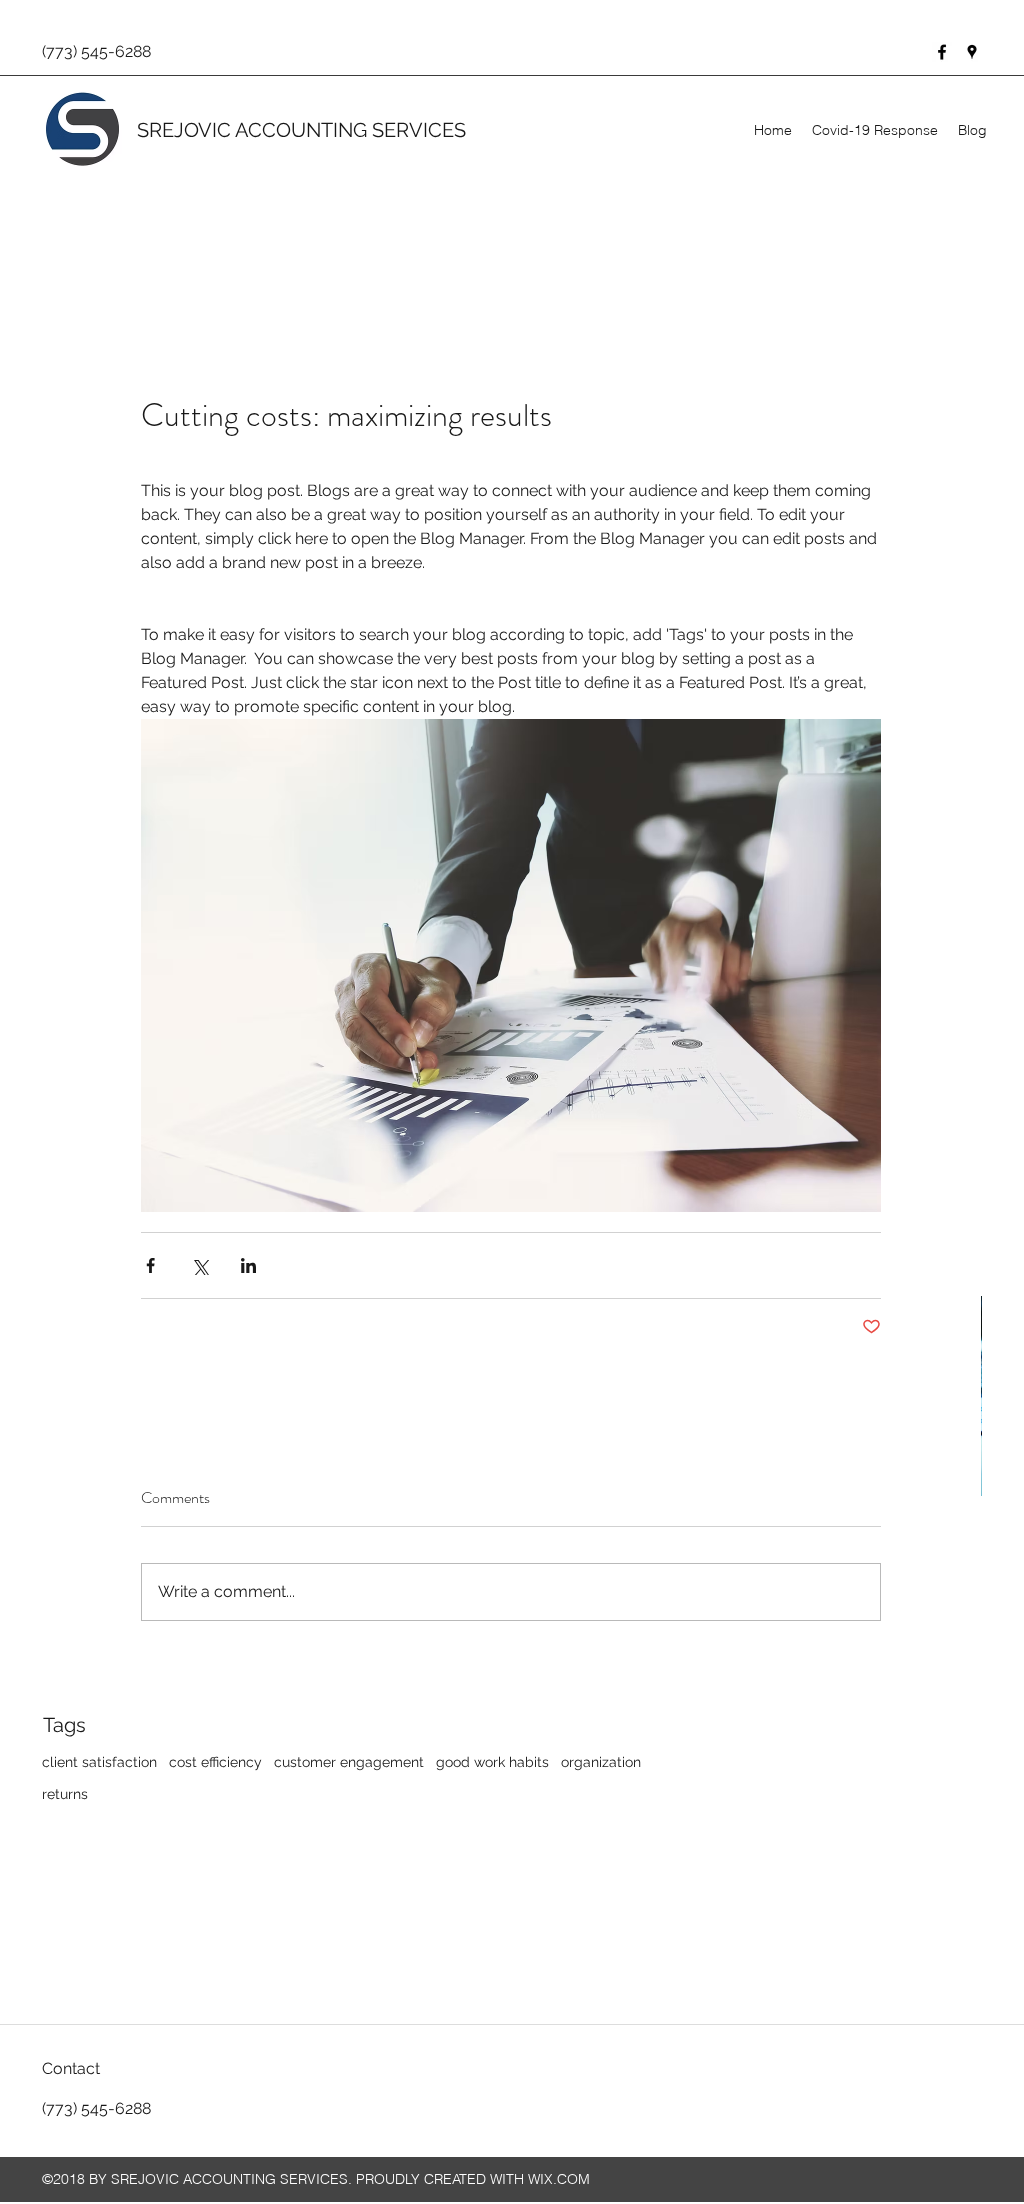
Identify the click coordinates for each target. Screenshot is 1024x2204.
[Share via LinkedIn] (248, 1265)
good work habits (492, 1762)
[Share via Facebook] (150, 1265)
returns (65, 1794)
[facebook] (942, 52)
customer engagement (349, 1762)
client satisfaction (99, 1762)
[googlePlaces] (972, 52)
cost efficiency (215, 1762)
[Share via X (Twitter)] (199, 1265)
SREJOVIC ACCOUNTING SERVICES (301, 130)
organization (601, 1762)
